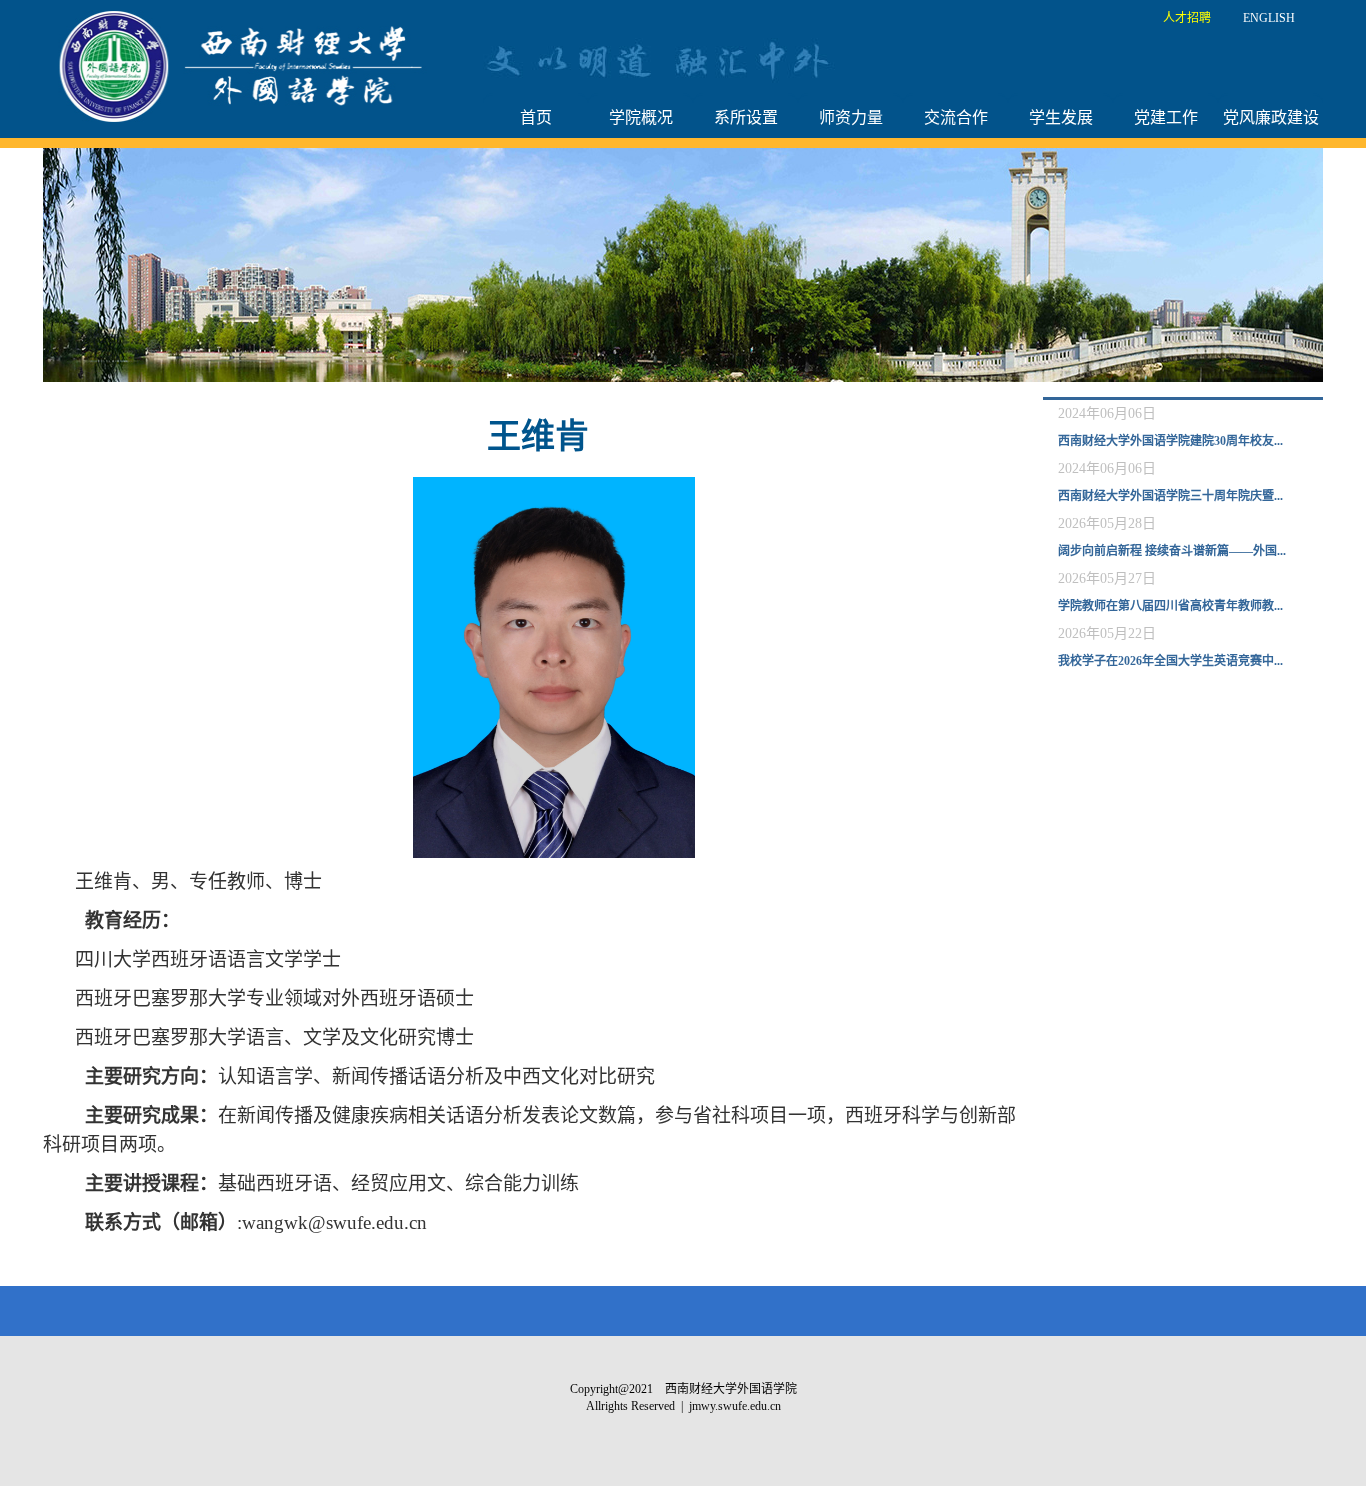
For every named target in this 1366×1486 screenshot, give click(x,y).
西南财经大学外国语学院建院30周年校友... (1170, 441)
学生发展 (1061, 117)
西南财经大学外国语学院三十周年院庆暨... (1170, 496)
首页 (536, 117)
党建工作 (1166, 117)
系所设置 (746, 117)
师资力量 (851, 117)
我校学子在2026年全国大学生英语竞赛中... (1170, 661)
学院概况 (641, 117)
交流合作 (956, 117)
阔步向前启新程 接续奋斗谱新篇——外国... (1172, 551)
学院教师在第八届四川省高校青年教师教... (1170, 606)
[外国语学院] (246, 65)
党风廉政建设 (1271, 117)
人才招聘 (1187, 18)
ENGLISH (1269, 18)
